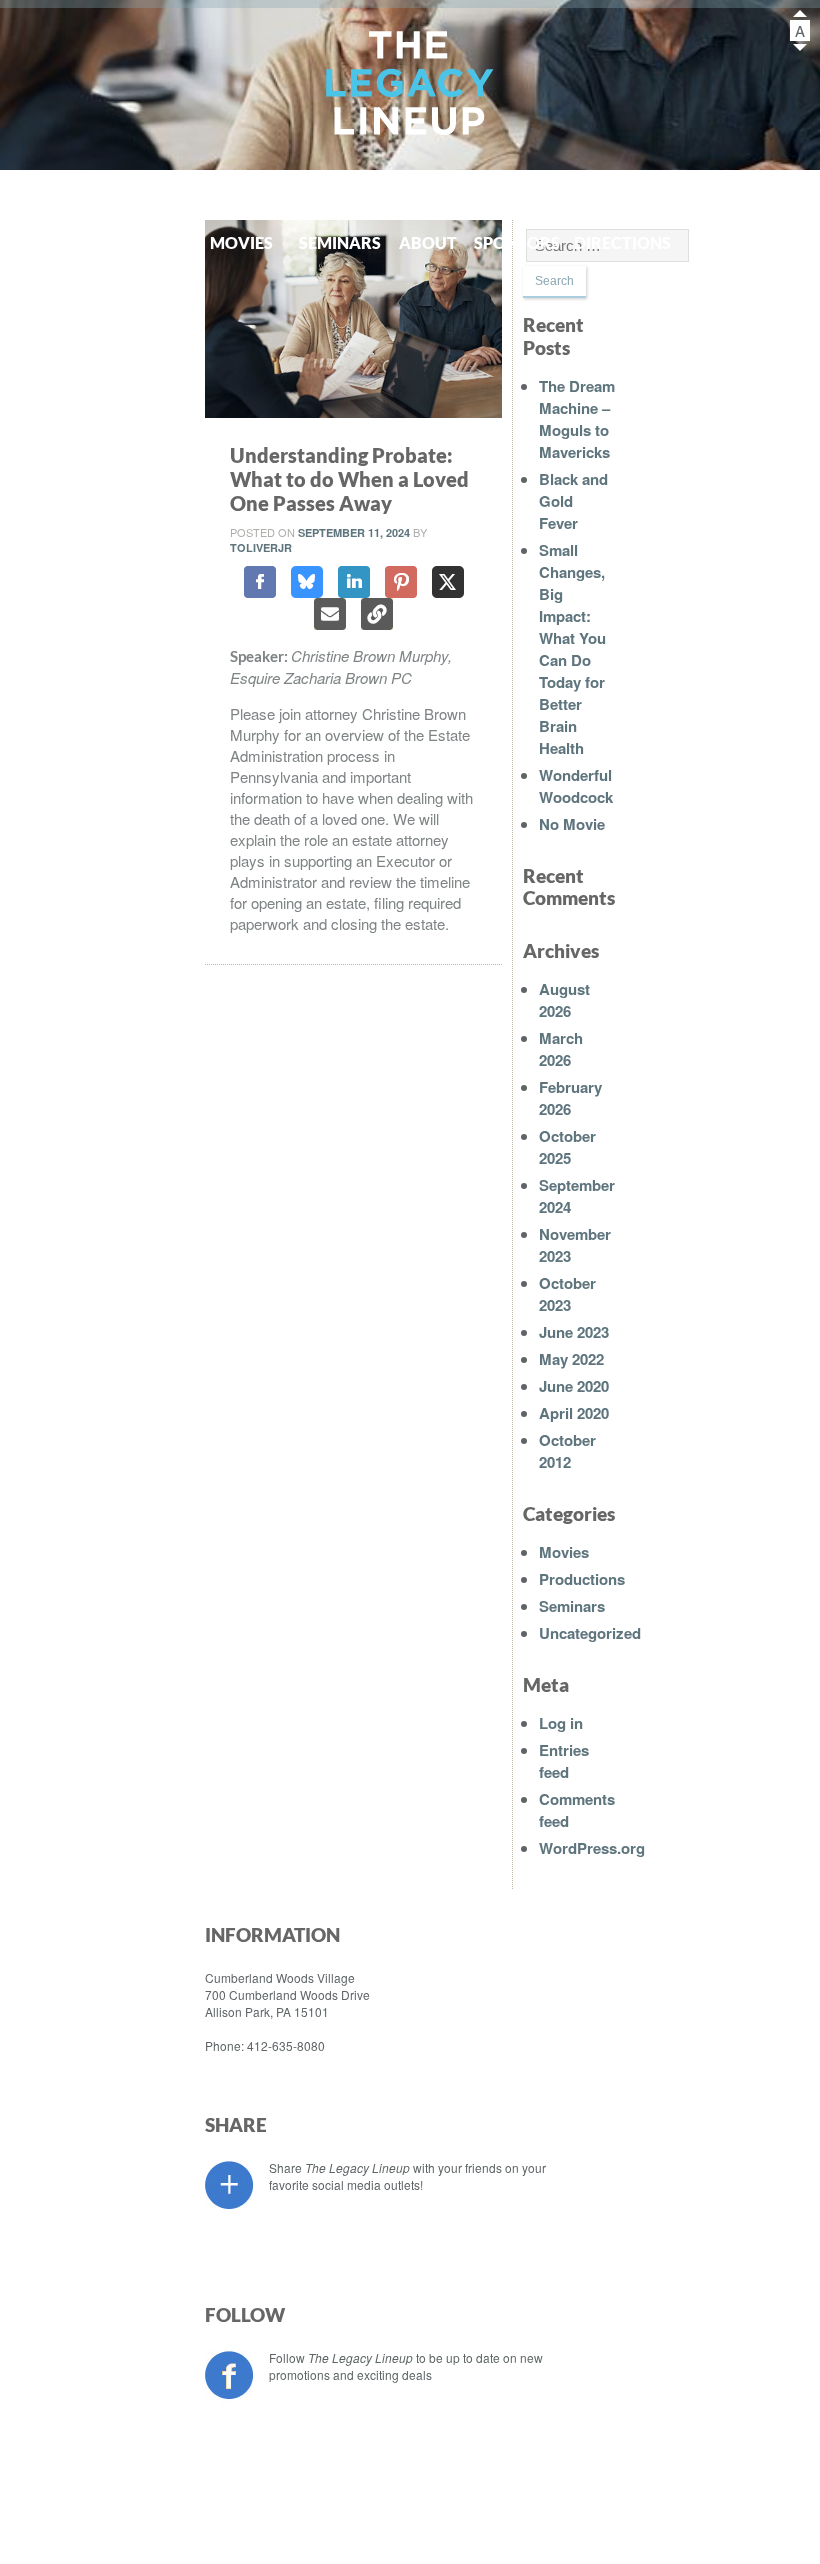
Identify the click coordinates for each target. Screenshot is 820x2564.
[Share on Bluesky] (307, 582)
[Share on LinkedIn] (354, 582)
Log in (561, 1723)
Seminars (340, 242)
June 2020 (574, 1386)
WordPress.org (592, 1848)
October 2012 (567, 1451)
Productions (120, 242)
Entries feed (564, 1761)
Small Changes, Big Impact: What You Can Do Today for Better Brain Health (572, 649)
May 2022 (571, 1359)
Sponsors (517, 242)
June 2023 (574, 1332)
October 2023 (567, 1294)
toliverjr (261, 547)
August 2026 (564, 1000)
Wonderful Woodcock (576, 786)
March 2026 (561, 1049)
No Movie (572, 824)
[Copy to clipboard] (377, 614)
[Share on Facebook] (260, 582)
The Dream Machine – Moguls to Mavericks (577, 419)
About (428, 242)
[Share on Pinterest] (401, 582)
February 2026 (570, 1098)
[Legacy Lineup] (410, 87)
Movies (241, 242)
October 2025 (567, 1147)
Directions (614, 242)
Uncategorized (590, 1633)
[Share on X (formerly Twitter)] (448, 582)
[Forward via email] (330, 614)
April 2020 (574, 1413)
